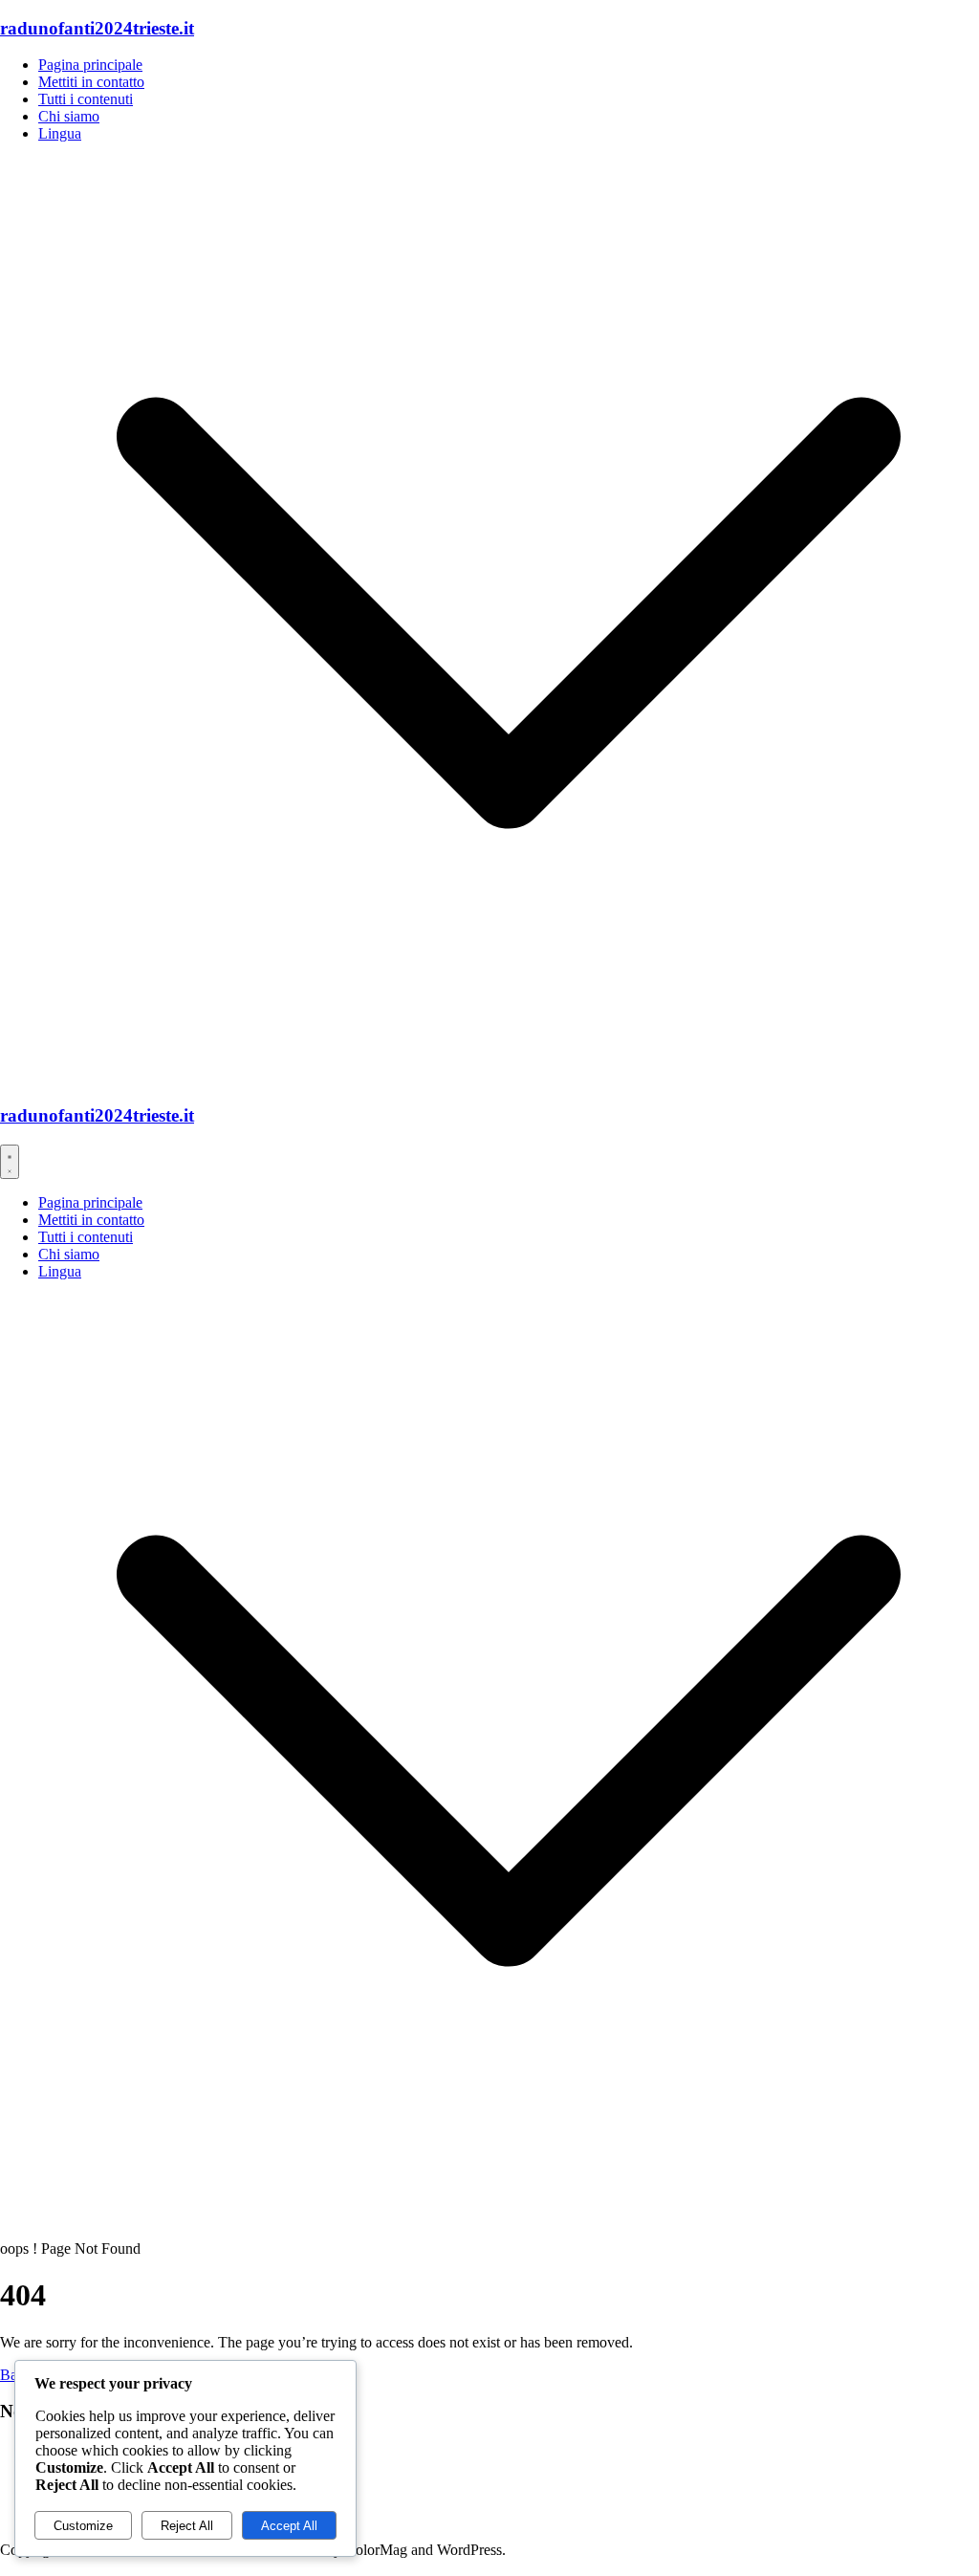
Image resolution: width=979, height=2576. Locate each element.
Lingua (60, 133)
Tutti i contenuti (86, 99)
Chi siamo (69, 116)
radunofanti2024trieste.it (97, 28)
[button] (509, 1078)
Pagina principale (90, 65)
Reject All (187, 2526)
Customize (83, 2526)
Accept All (289, 2526)
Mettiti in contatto (91, 82)
